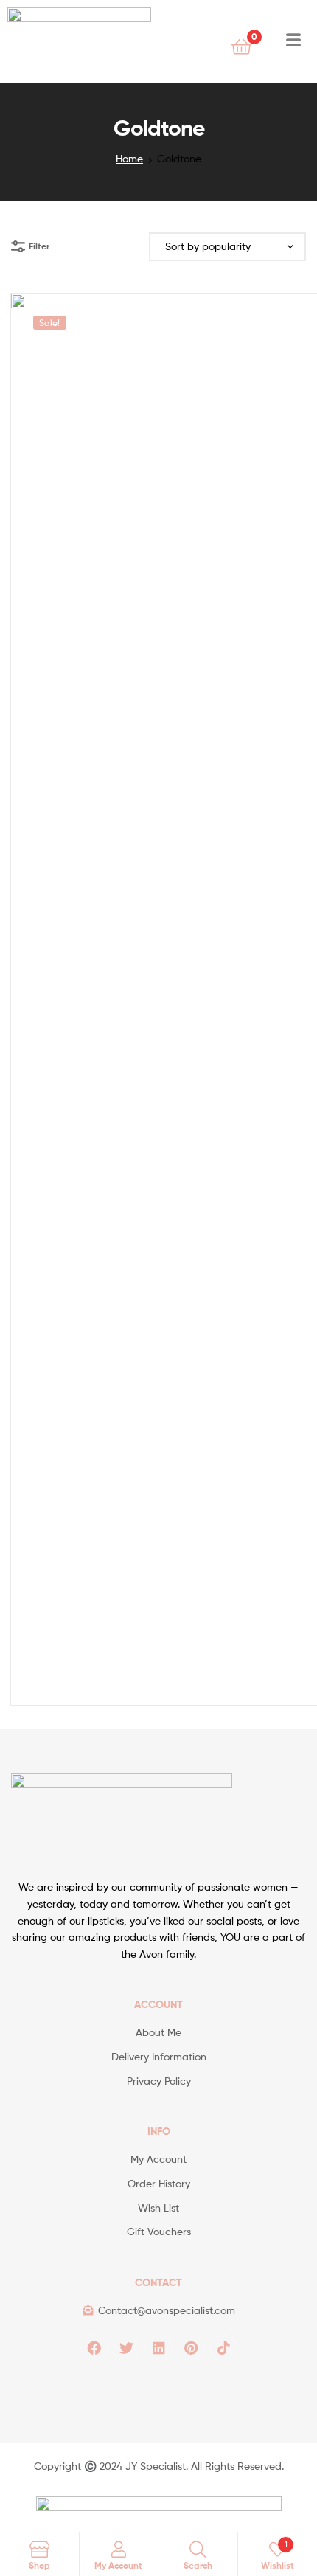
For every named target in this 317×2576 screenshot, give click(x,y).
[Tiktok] (223, 2348)
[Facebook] (94, 2348)
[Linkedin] (158, 2348)
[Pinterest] (191, 2348)
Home (129, 158)
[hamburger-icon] (293, 42)
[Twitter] (126, 2348)
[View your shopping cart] (241, 45)
